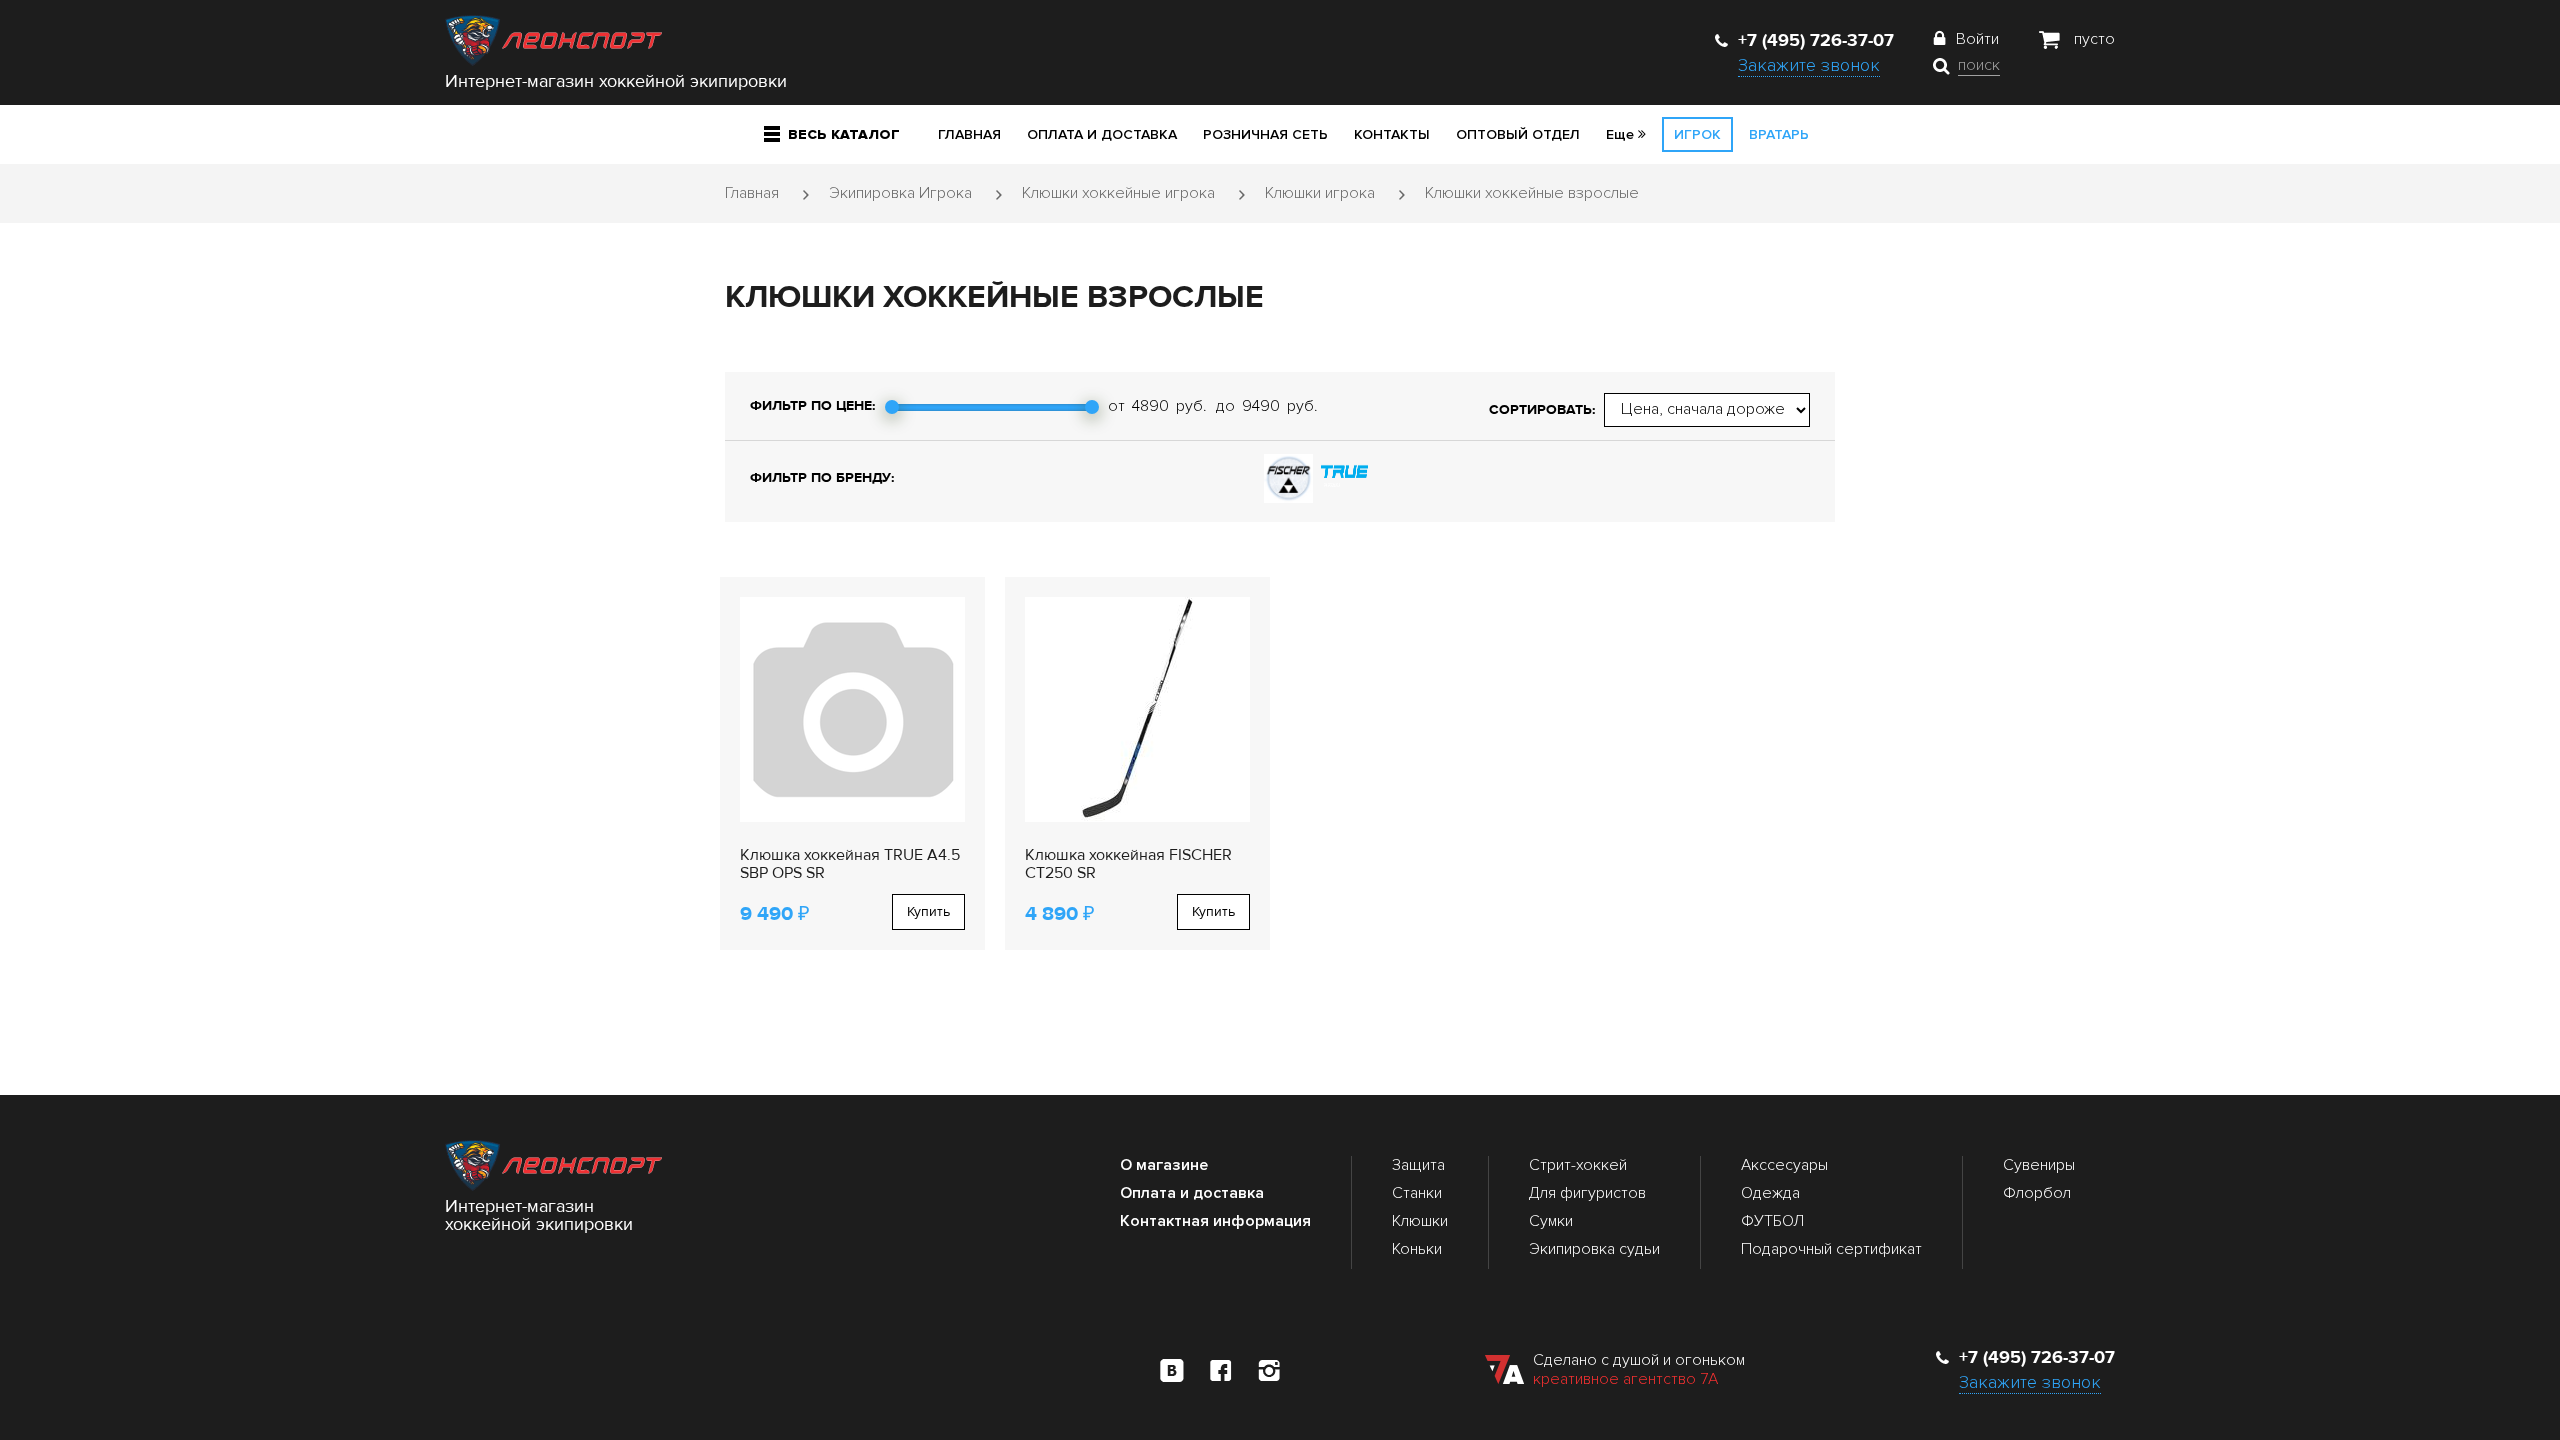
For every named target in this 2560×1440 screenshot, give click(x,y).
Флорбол (2037, 1193)
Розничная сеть (1265, 134)
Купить (928, 911)
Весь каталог (844, 134)
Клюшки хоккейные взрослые (1532, 193)
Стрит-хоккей (1578, 1165)
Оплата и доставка (1102, 134)
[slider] (892, 407)
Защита (1418, 1165)
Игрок (1697, 134)
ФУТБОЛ (1772, 1221)
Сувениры (2039, 1165)
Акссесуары (1784, 1165)
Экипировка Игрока (900, 193)
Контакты (1392, 134)
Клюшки (1420, 1221)
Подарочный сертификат (1831, 1249)
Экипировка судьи (1594, 1249)
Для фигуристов (1587, 1193)
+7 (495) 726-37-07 (1816, 40)
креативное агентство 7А (1625, 1379)
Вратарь (1779, 134)
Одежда (1770, 1193)
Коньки (1417, 1249)
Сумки (1551, 1221)
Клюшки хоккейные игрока (1118, 193)
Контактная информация (1215, 1221)
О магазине (1164, 1165)
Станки (1417, 1193)
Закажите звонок (1809, 65)
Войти (1977, 39)
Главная (969, 134)
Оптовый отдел (1518, 134)
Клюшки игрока (1320, 193)
